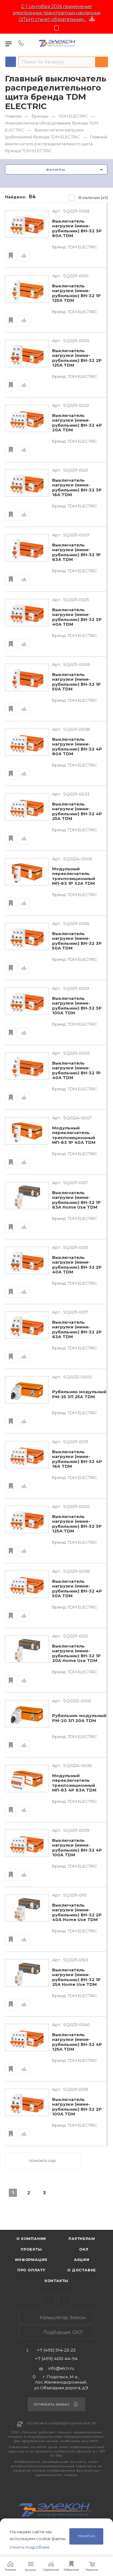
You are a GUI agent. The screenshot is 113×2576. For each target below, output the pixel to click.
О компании (31, 2239)
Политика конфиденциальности (62, 2423)
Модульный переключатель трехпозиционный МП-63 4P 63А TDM (74, 1783)
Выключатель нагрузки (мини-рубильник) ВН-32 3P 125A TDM (77, 1524)
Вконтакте (65, 2301)
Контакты (56, 2281)
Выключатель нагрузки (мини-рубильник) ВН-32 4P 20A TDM (77, 423)
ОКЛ (83, 2249)
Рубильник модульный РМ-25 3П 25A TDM (79, 1394)
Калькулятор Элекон (62, 2318)
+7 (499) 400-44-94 (56, 2359)
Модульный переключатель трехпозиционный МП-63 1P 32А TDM (74, 876)
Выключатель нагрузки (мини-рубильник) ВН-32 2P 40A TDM (77, 1265)
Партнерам (82, 2239)
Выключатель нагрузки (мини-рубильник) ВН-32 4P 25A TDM (77, 812)
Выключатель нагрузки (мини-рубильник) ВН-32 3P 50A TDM (77, 941)
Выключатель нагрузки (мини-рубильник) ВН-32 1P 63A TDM (76, 552)
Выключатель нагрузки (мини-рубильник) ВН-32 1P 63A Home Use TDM (76, 1200)
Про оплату (31, 2270)
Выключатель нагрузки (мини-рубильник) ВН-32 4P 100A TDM (77, 1848)
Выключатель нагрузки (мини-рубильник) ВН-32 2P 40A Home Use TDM (77, 1913)
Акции (82, 2260)
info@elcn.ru (61, 2368)
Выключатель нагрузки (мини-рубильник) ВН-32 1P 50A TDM (76, 682)
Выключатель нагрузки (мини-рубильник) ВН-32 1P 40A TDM (76, 1071)
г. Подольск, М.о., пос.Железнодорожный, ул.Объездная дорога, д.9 (61, 2382)
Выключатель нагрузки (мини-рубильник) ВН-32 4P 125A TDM (77, 2042)
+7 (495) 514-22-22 (56, 2350)
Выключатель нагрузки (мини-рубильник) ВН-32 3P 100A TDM (77, 1006)
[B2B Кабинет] (104, 43)
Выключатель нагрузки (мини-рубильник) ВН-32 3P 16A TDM (77, 488)
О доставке (82, 2270)
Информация (31, 2260)
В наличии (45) (93, 197)
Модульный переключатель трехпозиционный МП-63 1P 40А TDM (74, 1135)
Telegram (48, 2301)
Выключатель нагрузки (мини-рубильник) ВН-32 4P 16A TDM (77, 1459)
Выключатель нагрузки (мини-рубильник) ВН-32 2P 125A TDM (77, 358)
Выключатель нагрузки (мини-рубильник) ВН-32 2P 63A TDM (77, 1330)
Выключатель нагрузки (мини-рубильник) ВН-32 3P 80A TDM (77, 229)
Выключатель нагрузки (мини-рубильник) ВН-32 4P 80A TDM (77, 747)
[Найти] (102, 62)
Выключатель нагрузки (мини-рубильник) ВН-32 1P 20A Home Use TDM (76, 1654)
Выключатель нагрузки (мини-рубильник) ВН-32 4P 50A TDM (77, 1589)
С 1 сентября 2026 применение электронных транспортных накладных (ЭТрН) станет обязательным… (57, 13)
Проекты (31, 2249)
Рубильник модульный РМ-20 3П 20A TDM (79, 1718)
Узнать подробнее (30, 2547)
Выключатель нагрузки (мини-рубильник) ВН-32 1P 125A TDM (76, 293)
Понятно (86, 2536)
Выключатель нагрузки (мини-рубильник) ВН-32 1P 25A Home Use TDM (76, 1977)
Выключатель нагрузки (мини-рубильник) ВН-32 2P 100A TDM (77, 2107)
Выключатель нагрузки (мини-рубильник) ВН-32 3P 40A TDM (77, 617)
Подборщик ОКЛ (62, 2332)
